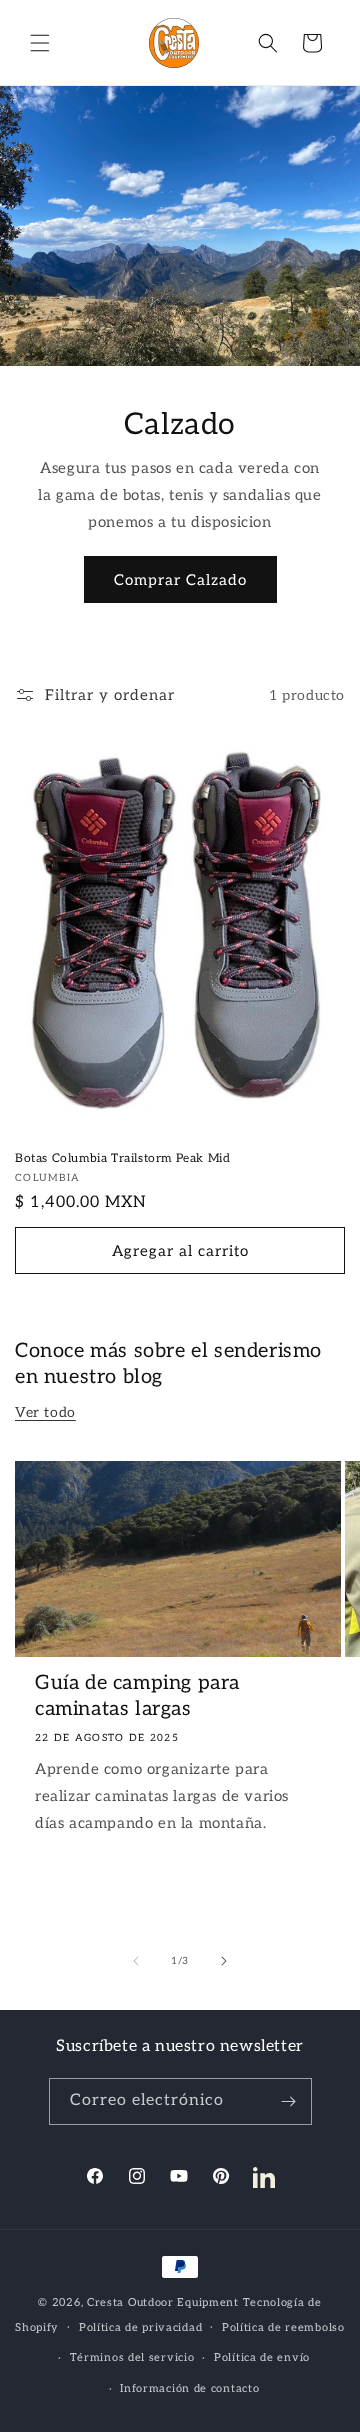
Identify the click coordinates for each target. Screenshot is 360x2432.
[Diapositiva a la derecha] (224, 1961)
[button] (40, 43)
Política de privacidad (140, 2327)
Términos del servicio (132, 2357)
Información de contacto (189, 2388)
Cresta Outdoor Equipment (163, 2302)
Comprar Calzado (180, 580)
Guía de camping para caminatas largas (137, 1696)
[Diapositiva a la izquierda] (136, 1961)
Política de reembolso (283, 2327)
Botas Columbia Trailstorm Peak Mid (122, 1158)
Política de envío (262, 2357)
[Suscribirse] (289, 2101)
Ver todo (45, 1412)
